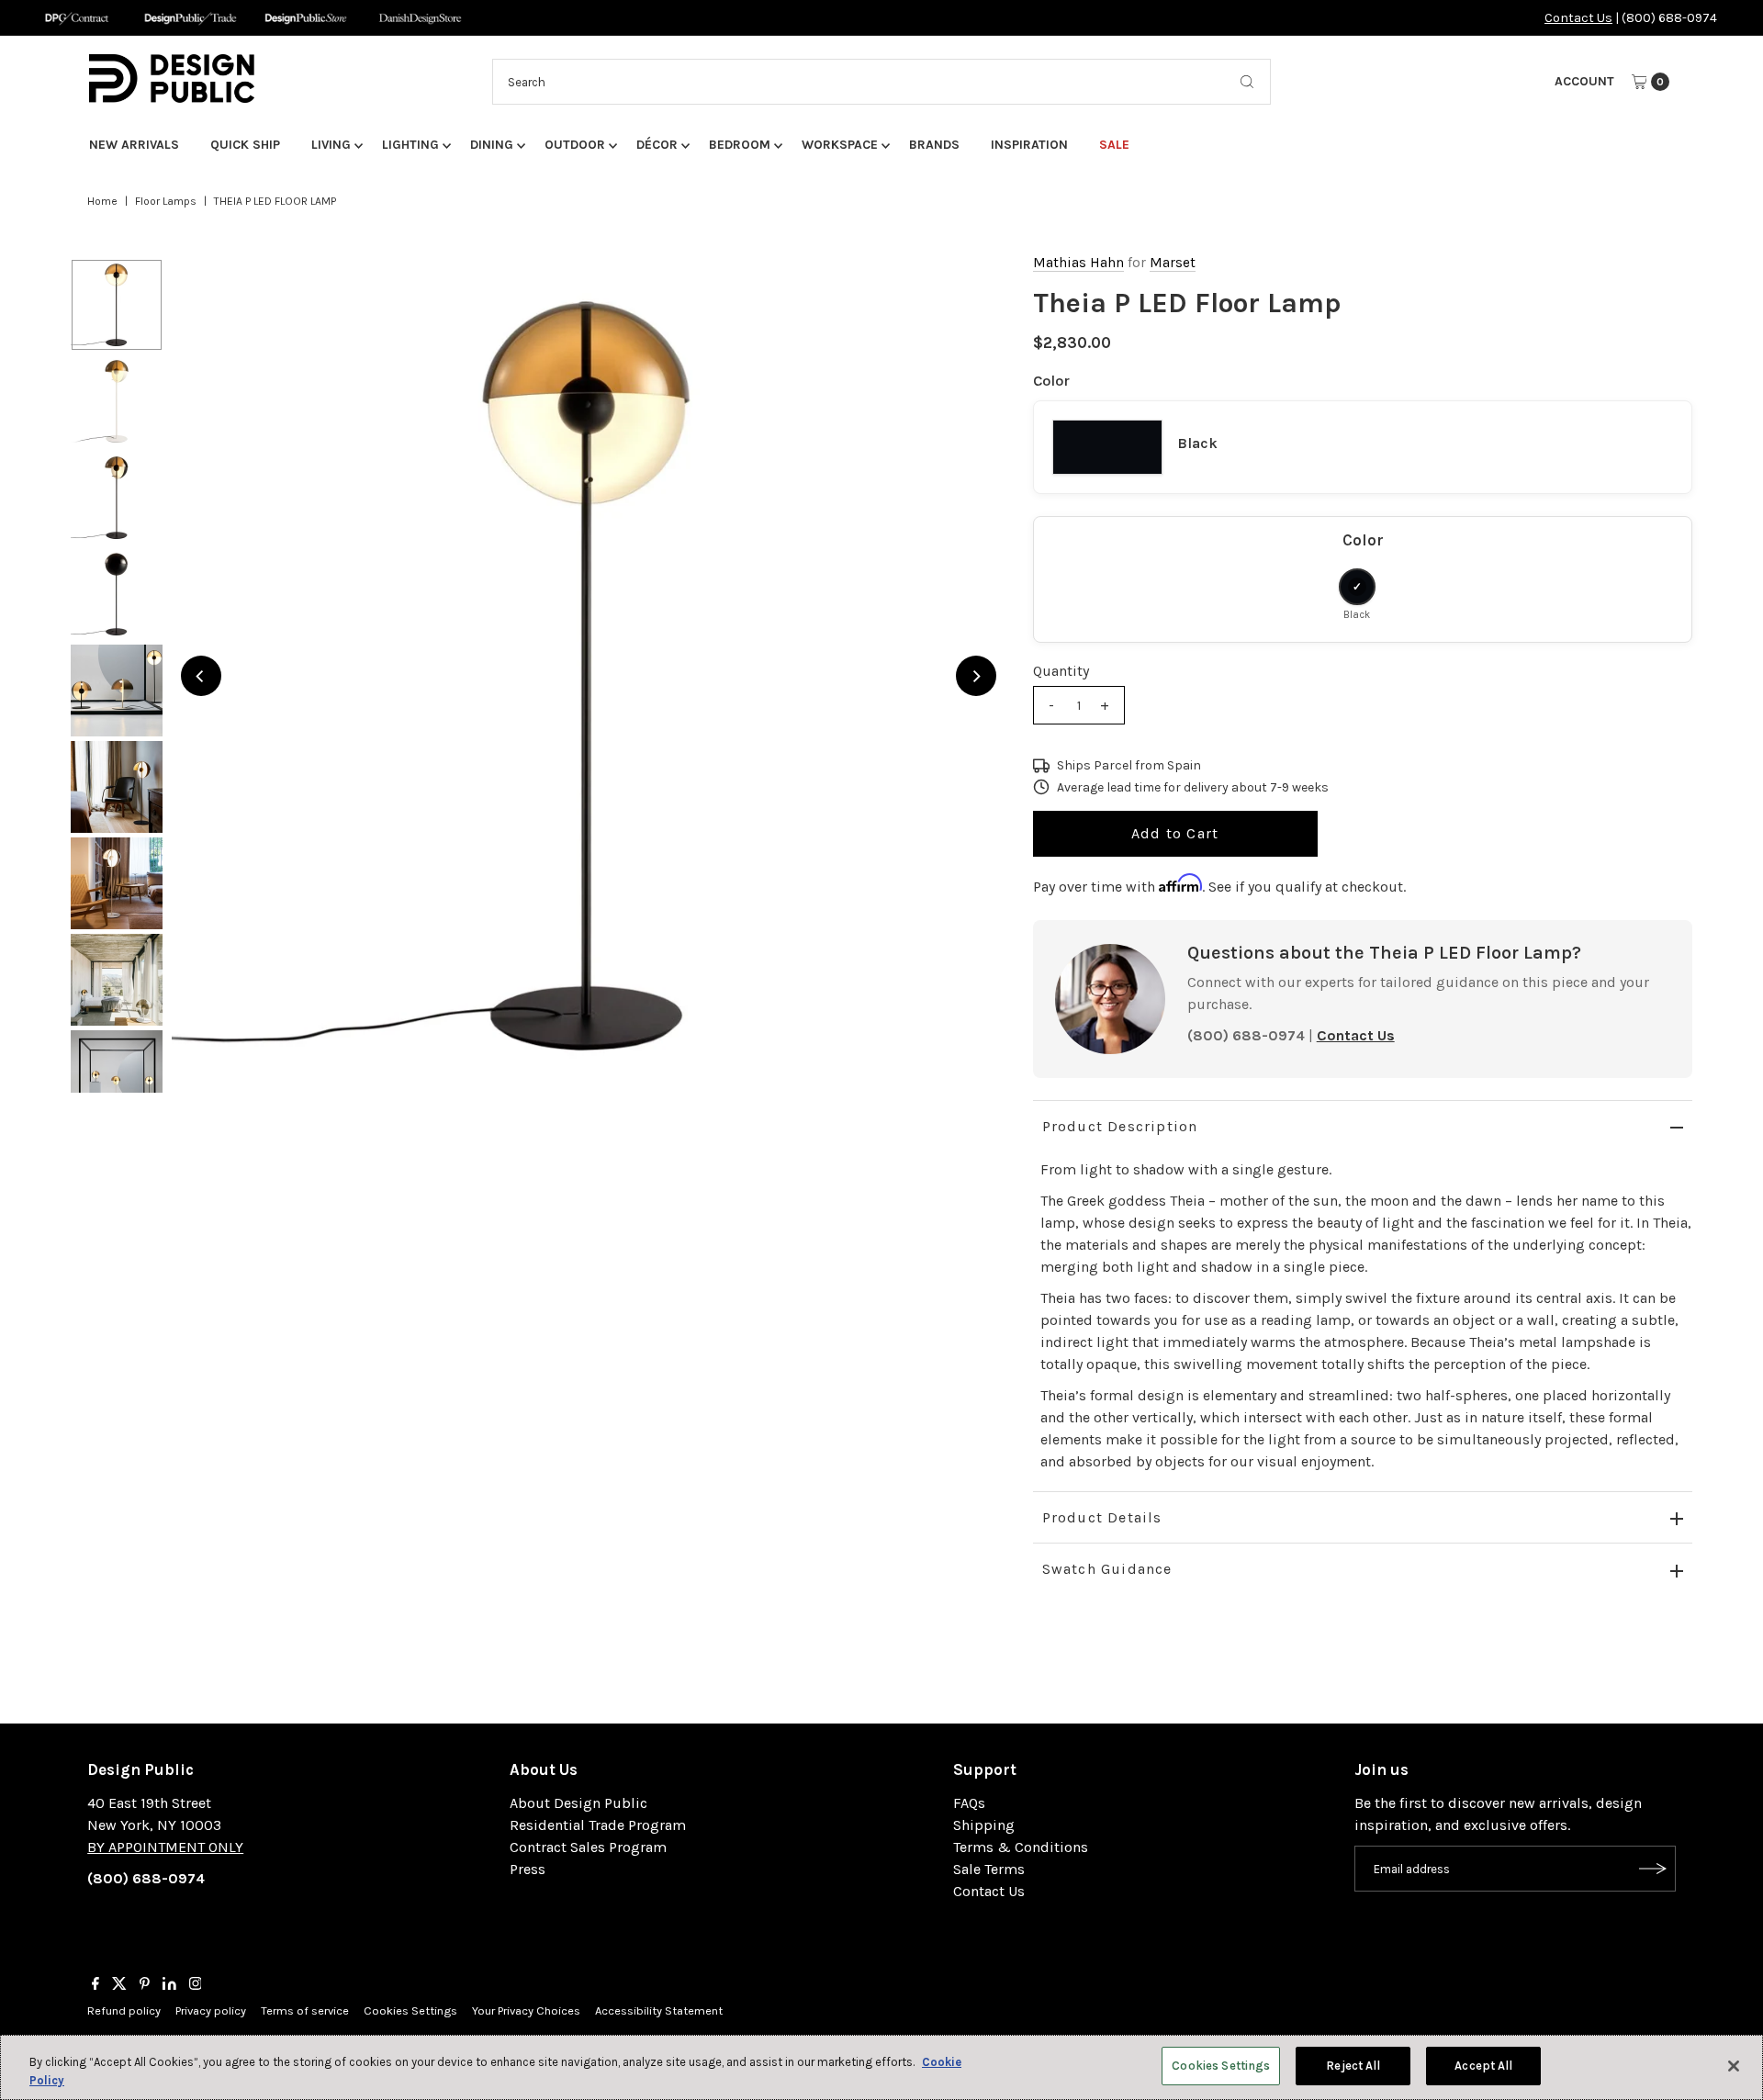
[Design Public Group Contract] (76, 18)
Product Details (1102, 1517)
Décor (657, 145)
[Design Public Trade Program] (191, 18)
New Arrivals (134, 145)
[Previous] (201, 676)
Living (331, 145)
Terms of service (305, 2010)
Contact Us (1578, 18)
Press (528, 1869)
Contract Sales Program (588, 1847)
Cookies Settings (410, 2010)
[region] (589, 676)
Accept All (1483, 2066)
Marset (1173, 263)
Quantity (1061, 671)
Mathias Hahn (1078, 263)
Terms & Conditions (1021, 1847)
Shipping (984, 1825)
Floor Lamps (166, 201)
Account (1584, 81)
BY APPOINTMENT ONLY (165, 1847)
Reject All (1353, 2066)
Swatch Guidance (1107, 1569)
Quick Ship (245, 145)
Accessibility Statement (659, 2010)
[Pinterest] (145, 1985)
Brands (934, 145)
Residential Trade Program (598, 1825)
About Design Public (578, 1803)
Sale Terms (989, 1869)
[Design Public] (305, 18)
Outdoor (575, 145)
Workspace (840, 145)
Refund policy (124, 2010)
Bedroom (740, 145)
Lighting (410, 145)
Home (102, 201)
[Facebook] (95, 1985)
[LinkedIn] (169, 1985)
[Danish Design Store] (420, 18)
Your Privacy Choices (526, 2010)
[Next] (976, 676)
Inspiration (1029, 145)
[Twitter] (119, 1985)
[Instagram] (196, 1985)
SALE (1114, 145)
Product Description (1120, 1126)
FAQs (969, 1803)
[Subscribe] (1653, 1869)
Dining (492, 145)
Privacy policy (211, 2010)
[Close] (1734, 2066)
